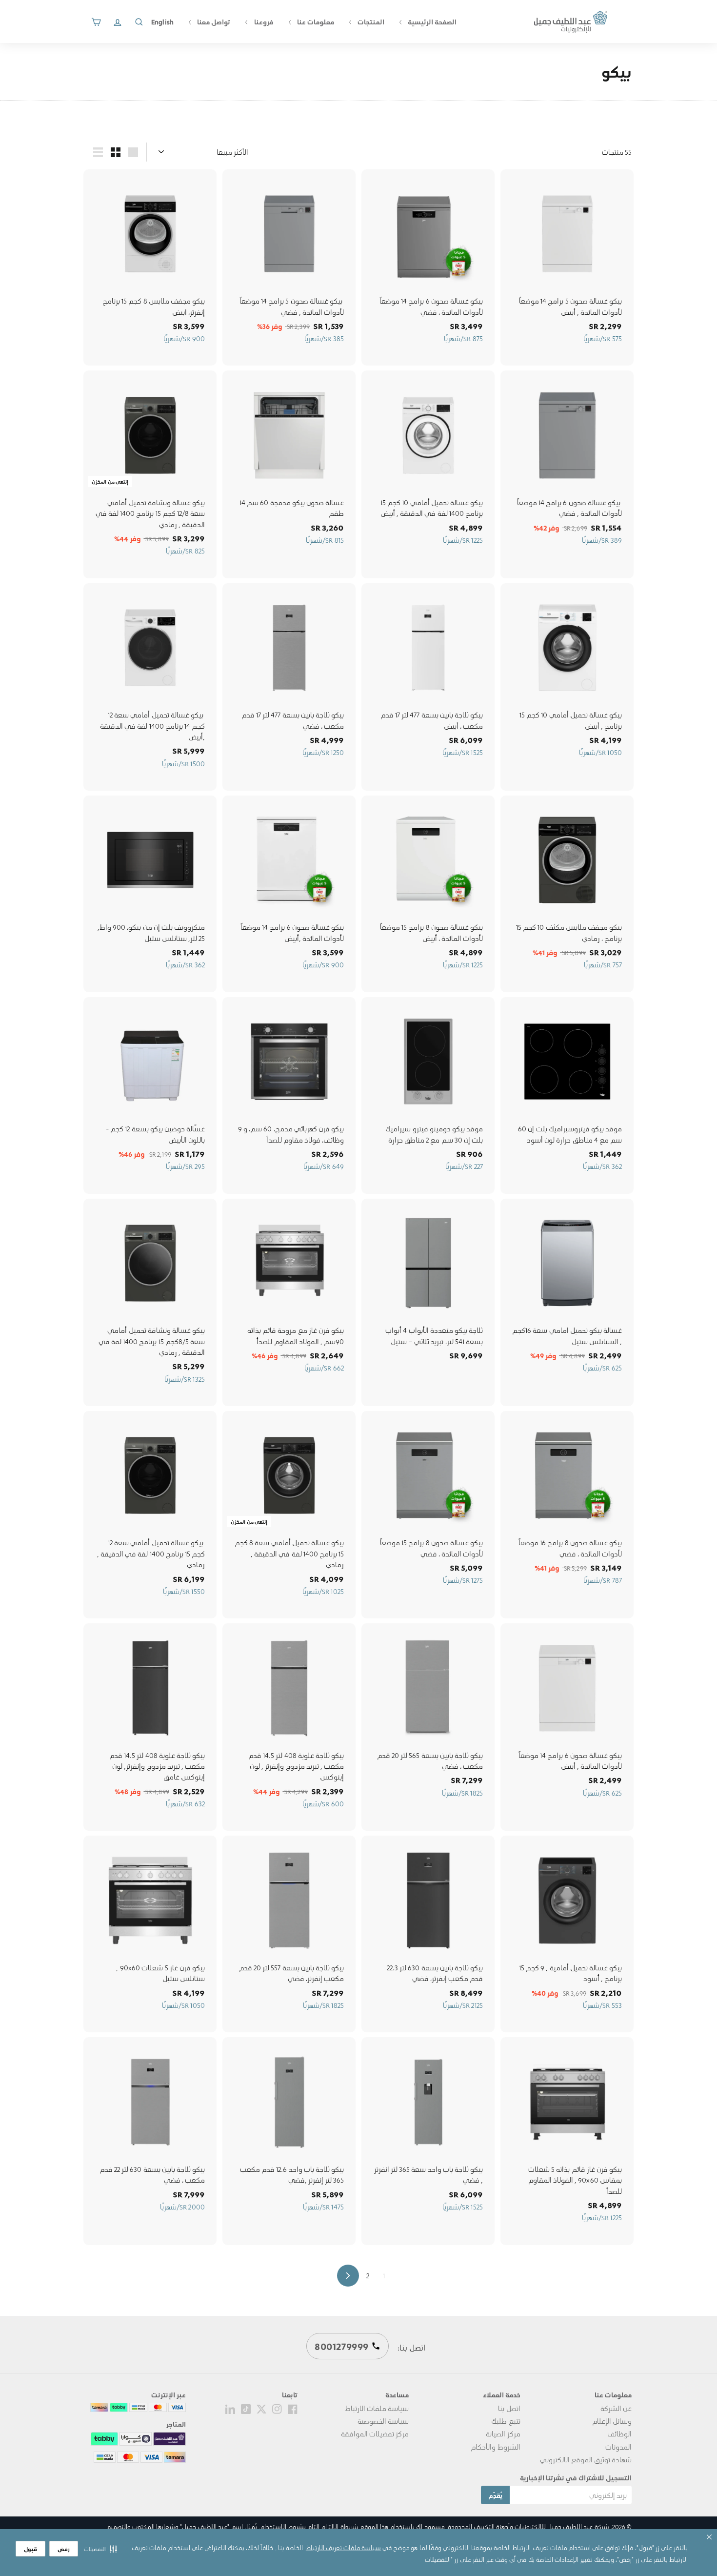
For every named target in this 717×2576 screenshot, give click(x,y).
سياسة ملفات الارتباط (377, 2408)
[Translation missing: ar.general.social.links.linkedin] (230, 2408)
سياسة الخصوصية (383, 2421)
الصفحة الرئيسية (431, 21)
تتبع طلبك (506, 2421)
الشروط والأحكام (495, 2447)
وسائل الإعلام (612, 2421)
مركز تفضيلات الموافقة (375, 2433)
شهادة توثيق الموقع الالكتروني (586, 2459)
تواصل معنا (213, 21)
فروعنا (263, 21)
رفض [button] (64, 2549)
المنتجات (370, 21)
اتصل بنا (509, 2408)
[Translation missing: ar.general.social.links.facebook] (293, 2408)
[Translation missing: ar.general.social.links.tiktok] (246, 2408)
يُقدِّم (495, 2495)
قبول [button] (30, 2549)
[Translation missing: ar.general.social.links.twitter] (261, 2408)
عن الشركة (616, 2408)
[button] (100, 2549)
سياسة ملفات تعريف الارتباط (343, 2547)
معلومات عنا (315, 21)
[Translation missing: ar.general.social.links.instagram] (277, 2408)
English (162, 21)
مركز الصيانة (503, 2433)
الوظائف (619, 2433)
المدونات (618, 2447)
